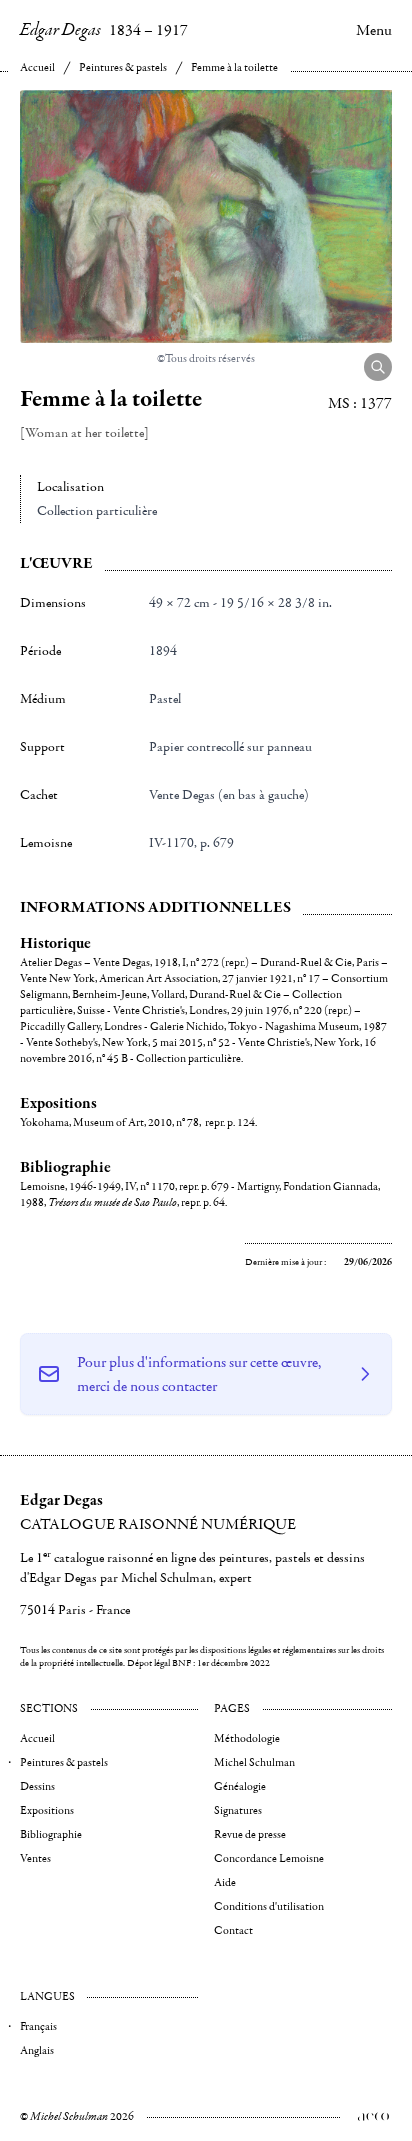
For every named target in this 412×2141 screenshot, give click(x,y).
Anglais (37, 2050)
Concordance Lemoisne (269, 1858)
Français (38, 2026)
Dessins (37, 1786)
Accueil (37, 67)
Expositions (47, 1810)
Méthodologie (247, 1738)
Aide (225, 1882)
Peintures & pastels (123, 67)
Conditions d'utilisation (269, 1906)
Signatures (238, 1810)
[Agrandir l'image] (378, 367)
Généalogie (240, 1786)
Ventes (35, 1858)
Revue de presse (250, 1834)
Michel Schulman (254, 1762)
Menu (374, 30)
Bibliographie (51, 1834)
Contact (233, 1930)
